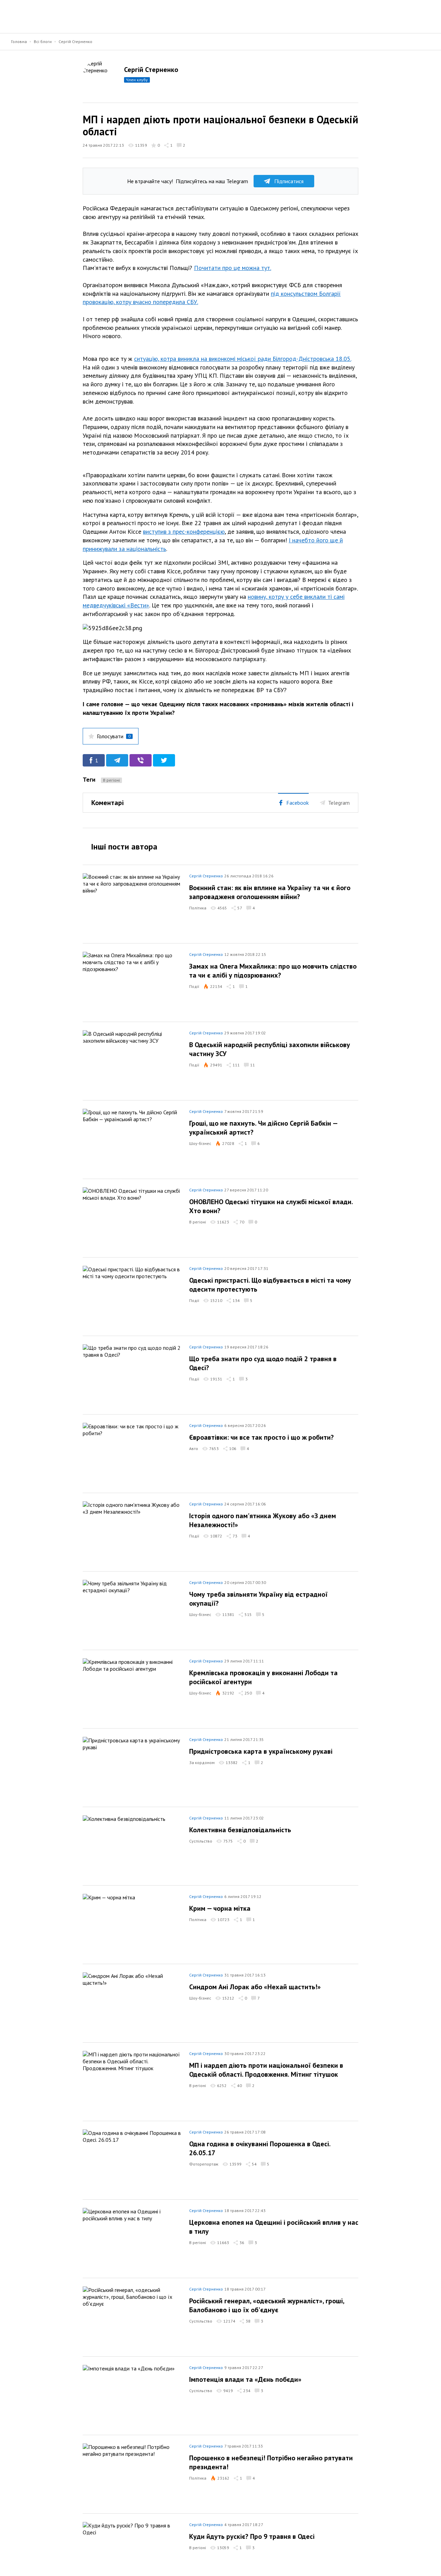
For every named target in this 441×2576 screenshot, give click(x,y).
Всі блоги (43, 41)
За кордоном (202, 1762)
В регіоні (111, 780)
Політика (198, 908)
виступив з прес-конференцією (184, 531)
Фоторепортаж (204, 2164)
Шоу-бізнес (200, 1143)
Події (194, 986)
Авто (194, 1448)
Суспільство (201, 1841)
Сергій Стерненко (75, 41)
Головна (19, 41)
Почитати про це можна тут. (233, 268)
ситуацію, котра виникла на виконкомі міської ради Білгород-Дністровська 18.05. (243, 359)
